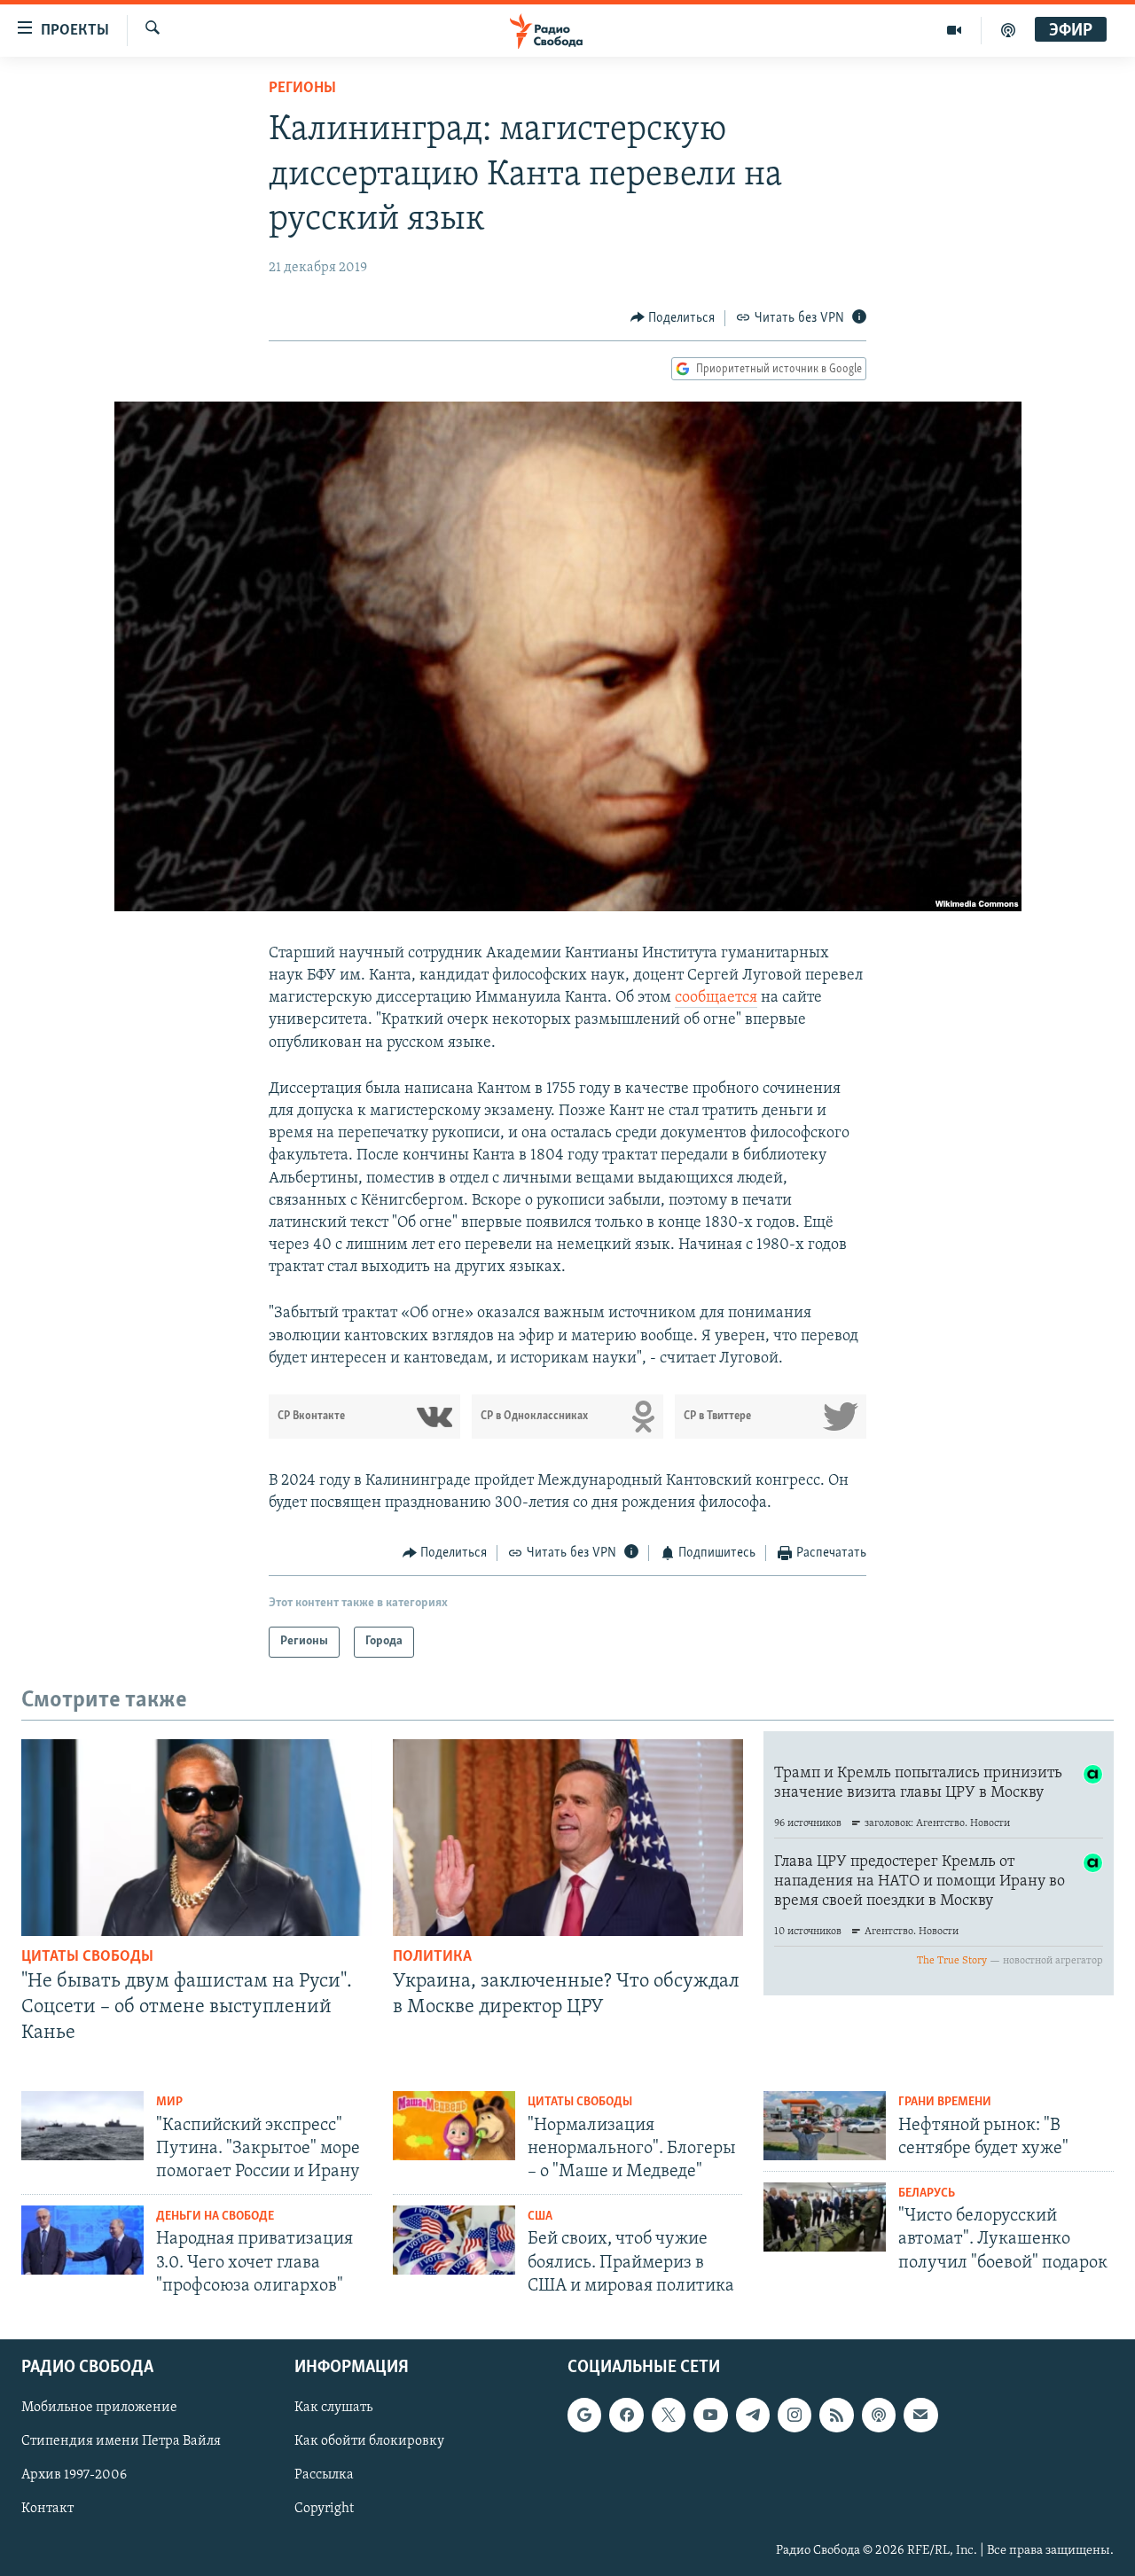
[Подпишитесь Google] (584, 2415)
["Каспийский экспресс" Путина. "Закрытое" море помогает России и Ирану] (82, 2126)
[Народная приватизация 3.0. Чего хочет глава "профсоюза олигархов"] (82, 2240)
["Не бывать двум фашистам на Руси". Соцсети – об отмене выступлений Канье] (196, 1838)
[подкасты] (1008, 30)
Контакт (47, 2510)
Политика (432, 1957)
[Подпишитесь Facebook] (626, 2415)
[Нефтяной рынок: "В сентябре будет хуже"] (825, 2126)
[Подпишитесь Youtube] (710, 2415)
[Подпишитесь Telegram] (753, 2415)
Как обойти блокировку (369, 2441)
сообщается (716, 998)
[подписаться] (920, 2415)
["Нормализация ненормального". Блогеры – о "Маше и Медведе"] (454, 2126)
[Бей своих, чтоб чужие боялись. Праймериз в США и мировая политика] (454, 2240)
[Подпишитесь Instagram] (794, 2415)
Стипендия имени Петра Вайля (121, 2441)
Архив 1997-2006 (74, 2475)
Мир (169, 2102)
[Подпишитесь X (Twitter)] (669, 2415)
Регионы (302, 89)
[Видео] (955, 30)
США (540, 2217)
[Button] (673, 318)
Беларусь (927, 2194)
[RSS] (836, 2415)
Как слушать (333, 2408)
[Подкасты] (879, 2415)
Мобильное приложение (99, 2408)
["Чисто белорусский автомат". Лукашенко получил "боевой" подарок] (825, 2217)
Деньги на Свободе (215, 2217)
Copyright (324, 2510)
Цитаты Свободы (87, 1957)
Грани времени (945, 2102)
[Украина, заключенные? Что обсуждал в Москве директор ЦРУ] (568, 1838)
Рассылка (324, 2475)
